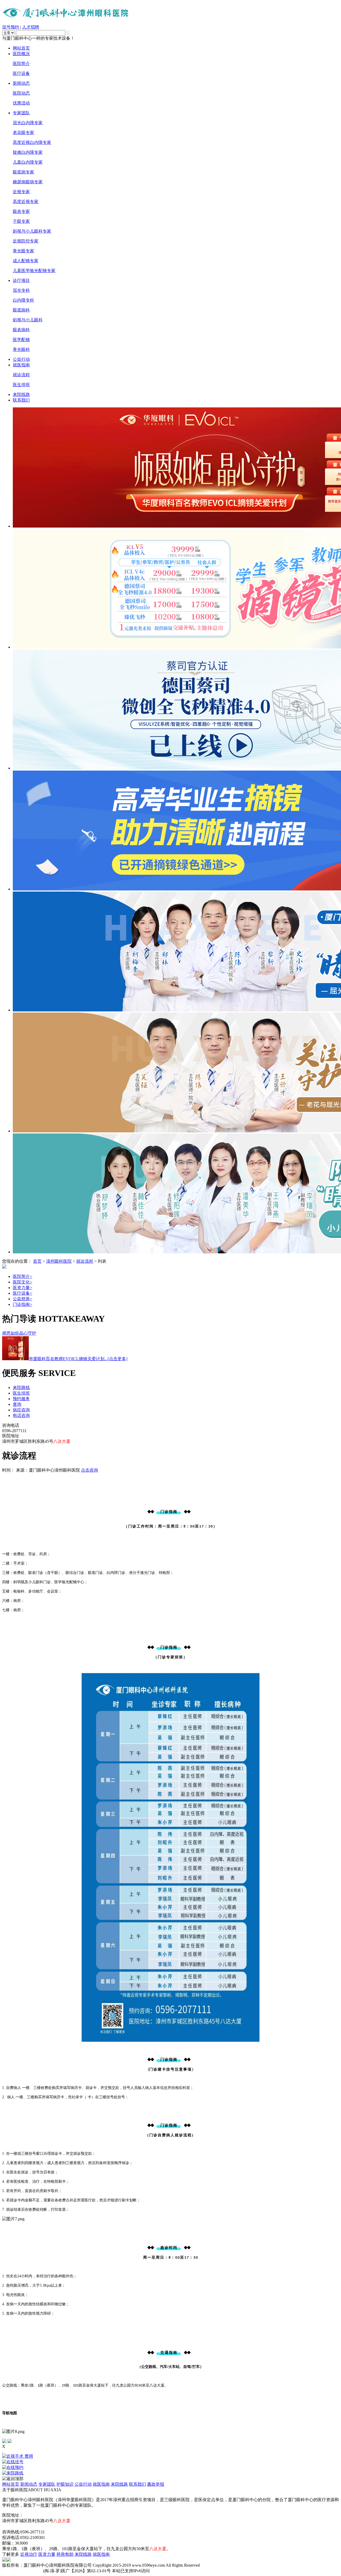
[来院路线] (170, 2473)
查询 (17, 1404)
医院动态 (21, 93)
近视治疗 (29, 2554)
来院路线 (21, 1388)
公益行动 (21, 359)
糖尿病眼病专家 (28, 182)
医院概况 (21, 54)
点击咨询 (90, 1470)
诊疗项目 (21, 280)
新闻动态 (21, 83)
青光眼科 (21, 349)
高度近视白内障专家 (32, 142)
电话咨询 (21, 1415)
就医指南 (21, 365)
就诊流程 (21, 375)
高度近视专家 (26, 202)
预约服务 (21, 1399)
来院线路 (21, 394)
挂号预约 (11, 27)
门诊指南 (23, 1304)
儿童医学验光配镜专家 (34, 271)
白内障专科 (23, 300)
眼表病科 (21, 330)
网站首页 (21, 48)
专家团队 (21, 113)
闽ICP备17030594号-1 (22, 2571)
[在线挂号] (170, 2462)
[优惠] (3, 2451)
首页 (37, 1261)
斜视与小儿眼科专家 (32, 231)
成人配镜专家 (26, 261)
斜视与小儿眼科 (28, 320)
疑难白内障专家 (28, 152)
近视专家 (21, 192)
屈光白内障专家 (28, 123)
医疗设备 (21, 73)
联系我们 (21, 400)
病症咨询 (21, 1410)
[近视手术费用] (170, 2456)
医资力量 (23, 1288)
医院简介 (21, 64)
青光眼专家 (23, 251)
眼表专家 (21, 211)
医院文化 (23, 1282)
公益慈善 (23, 1299)
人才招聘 (31, 27)
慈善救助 (65, 2554)
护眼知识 (65, 2484)
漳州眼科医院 (59, 1261)
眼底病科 (21, 310)
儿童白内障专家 (28, 162)
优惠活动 (21, 103)
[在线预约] (170, 2468)
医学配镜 (21, 340)
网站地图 (11, 2526)
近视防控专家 (26, 241)
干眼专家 (21, 221)
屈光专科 (21, 290)
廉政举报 (156, 2484)
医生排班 (21, 385)
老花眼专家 (23, 133)
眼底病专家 (23, 172)
